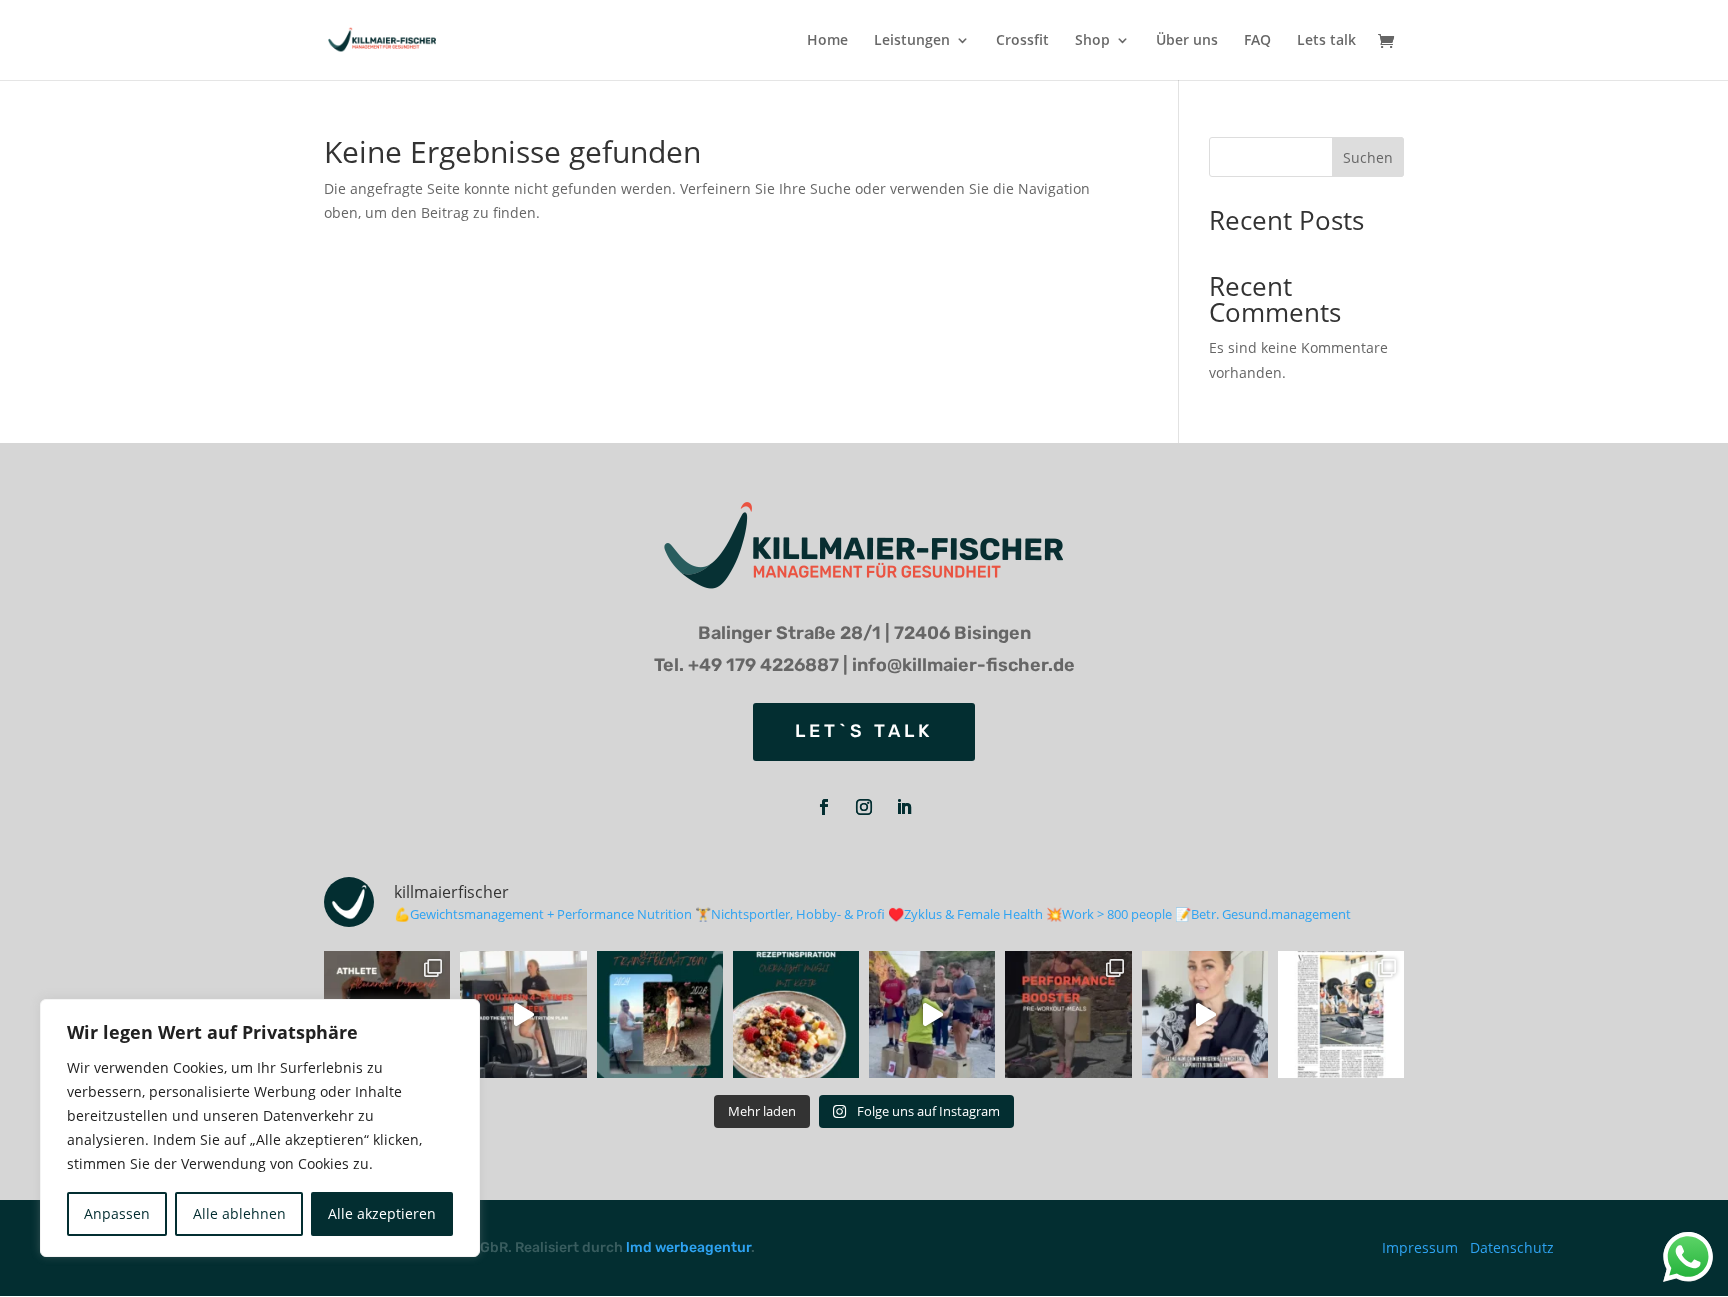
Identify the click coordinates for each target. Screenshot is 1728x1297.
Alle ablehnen (239, 1213)
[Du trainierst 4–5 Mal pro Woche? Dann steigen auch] (523, 1014)
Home (827, 41)
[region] (260, 1128)
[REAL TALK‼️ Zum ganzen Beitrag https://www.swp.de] (1341, 1014)
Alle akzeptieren (382, 1213)
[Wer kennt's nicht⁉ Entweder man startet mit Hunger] (1068, 1014)
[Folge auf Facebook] (824, 807)
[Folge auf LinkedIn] (904, 807)
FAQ (1257, 41)
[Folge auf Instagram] (864, 807)
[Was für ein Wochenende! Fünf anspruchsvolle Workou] (932, 1014)
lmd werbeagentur (688, 1247)
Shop (1092, 41)
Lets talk (1326, 41)
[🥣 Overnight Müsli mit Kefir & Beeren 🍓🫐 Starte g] (796, 1014)
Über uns (1187, 41)
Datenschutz (1512, 1247)
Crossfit (1022, 41)
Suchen (1368, 157)
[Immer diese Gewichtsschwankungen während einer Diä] (1205, 1014)
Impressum (1420, 1247)
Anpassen (117, 1213)
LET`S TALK (864, 731)
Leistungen (912, 41)
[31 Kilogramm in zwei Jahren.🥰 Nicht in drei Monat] (660, 1014)
